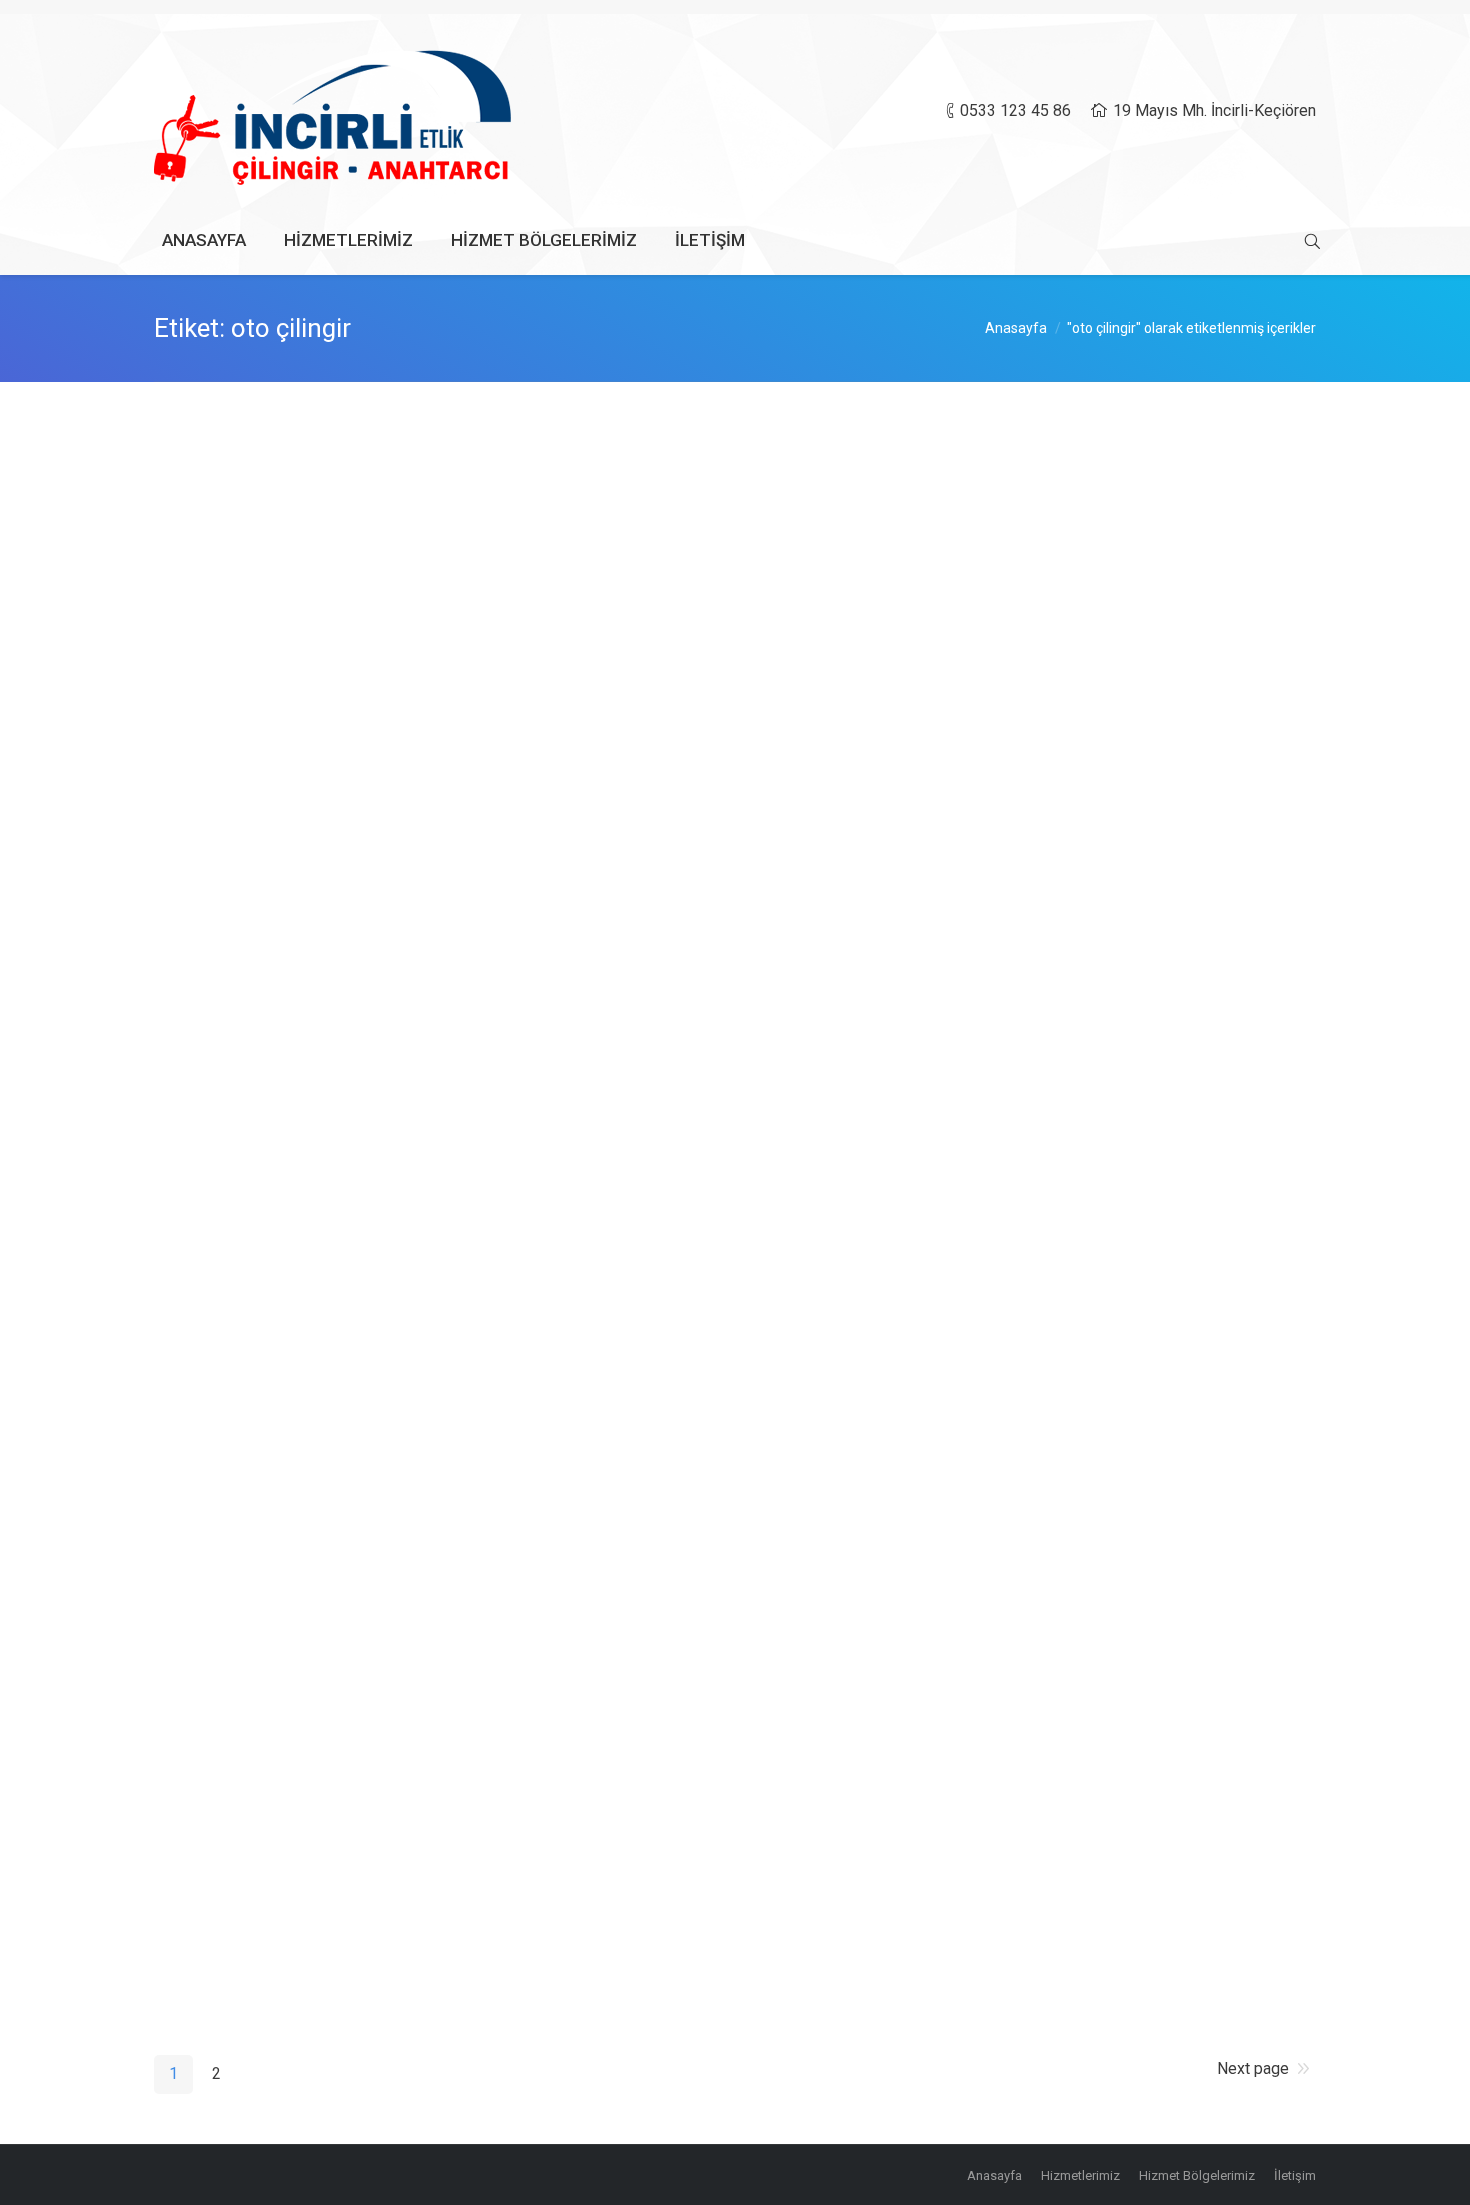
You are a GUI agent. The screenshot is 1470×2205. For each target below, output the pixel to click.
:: (424, 560)
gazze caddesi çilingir (275, 1741)
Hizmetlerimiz (431, 1680)
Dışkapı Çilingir (244, 941)
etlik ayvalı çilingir (257, 1901)
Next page (1253, 2068)
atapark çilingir (243, 1421)
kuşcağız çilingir (250, 1581)
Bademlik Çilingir (253, 621)
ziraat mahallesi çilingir (280, 1261)
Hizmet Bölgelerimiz (328, 560)
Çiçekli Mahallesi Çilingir (286, 781)
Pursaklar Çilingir (253, 1101)
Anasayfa (1016, 328)
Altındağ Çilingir (248, 461)
